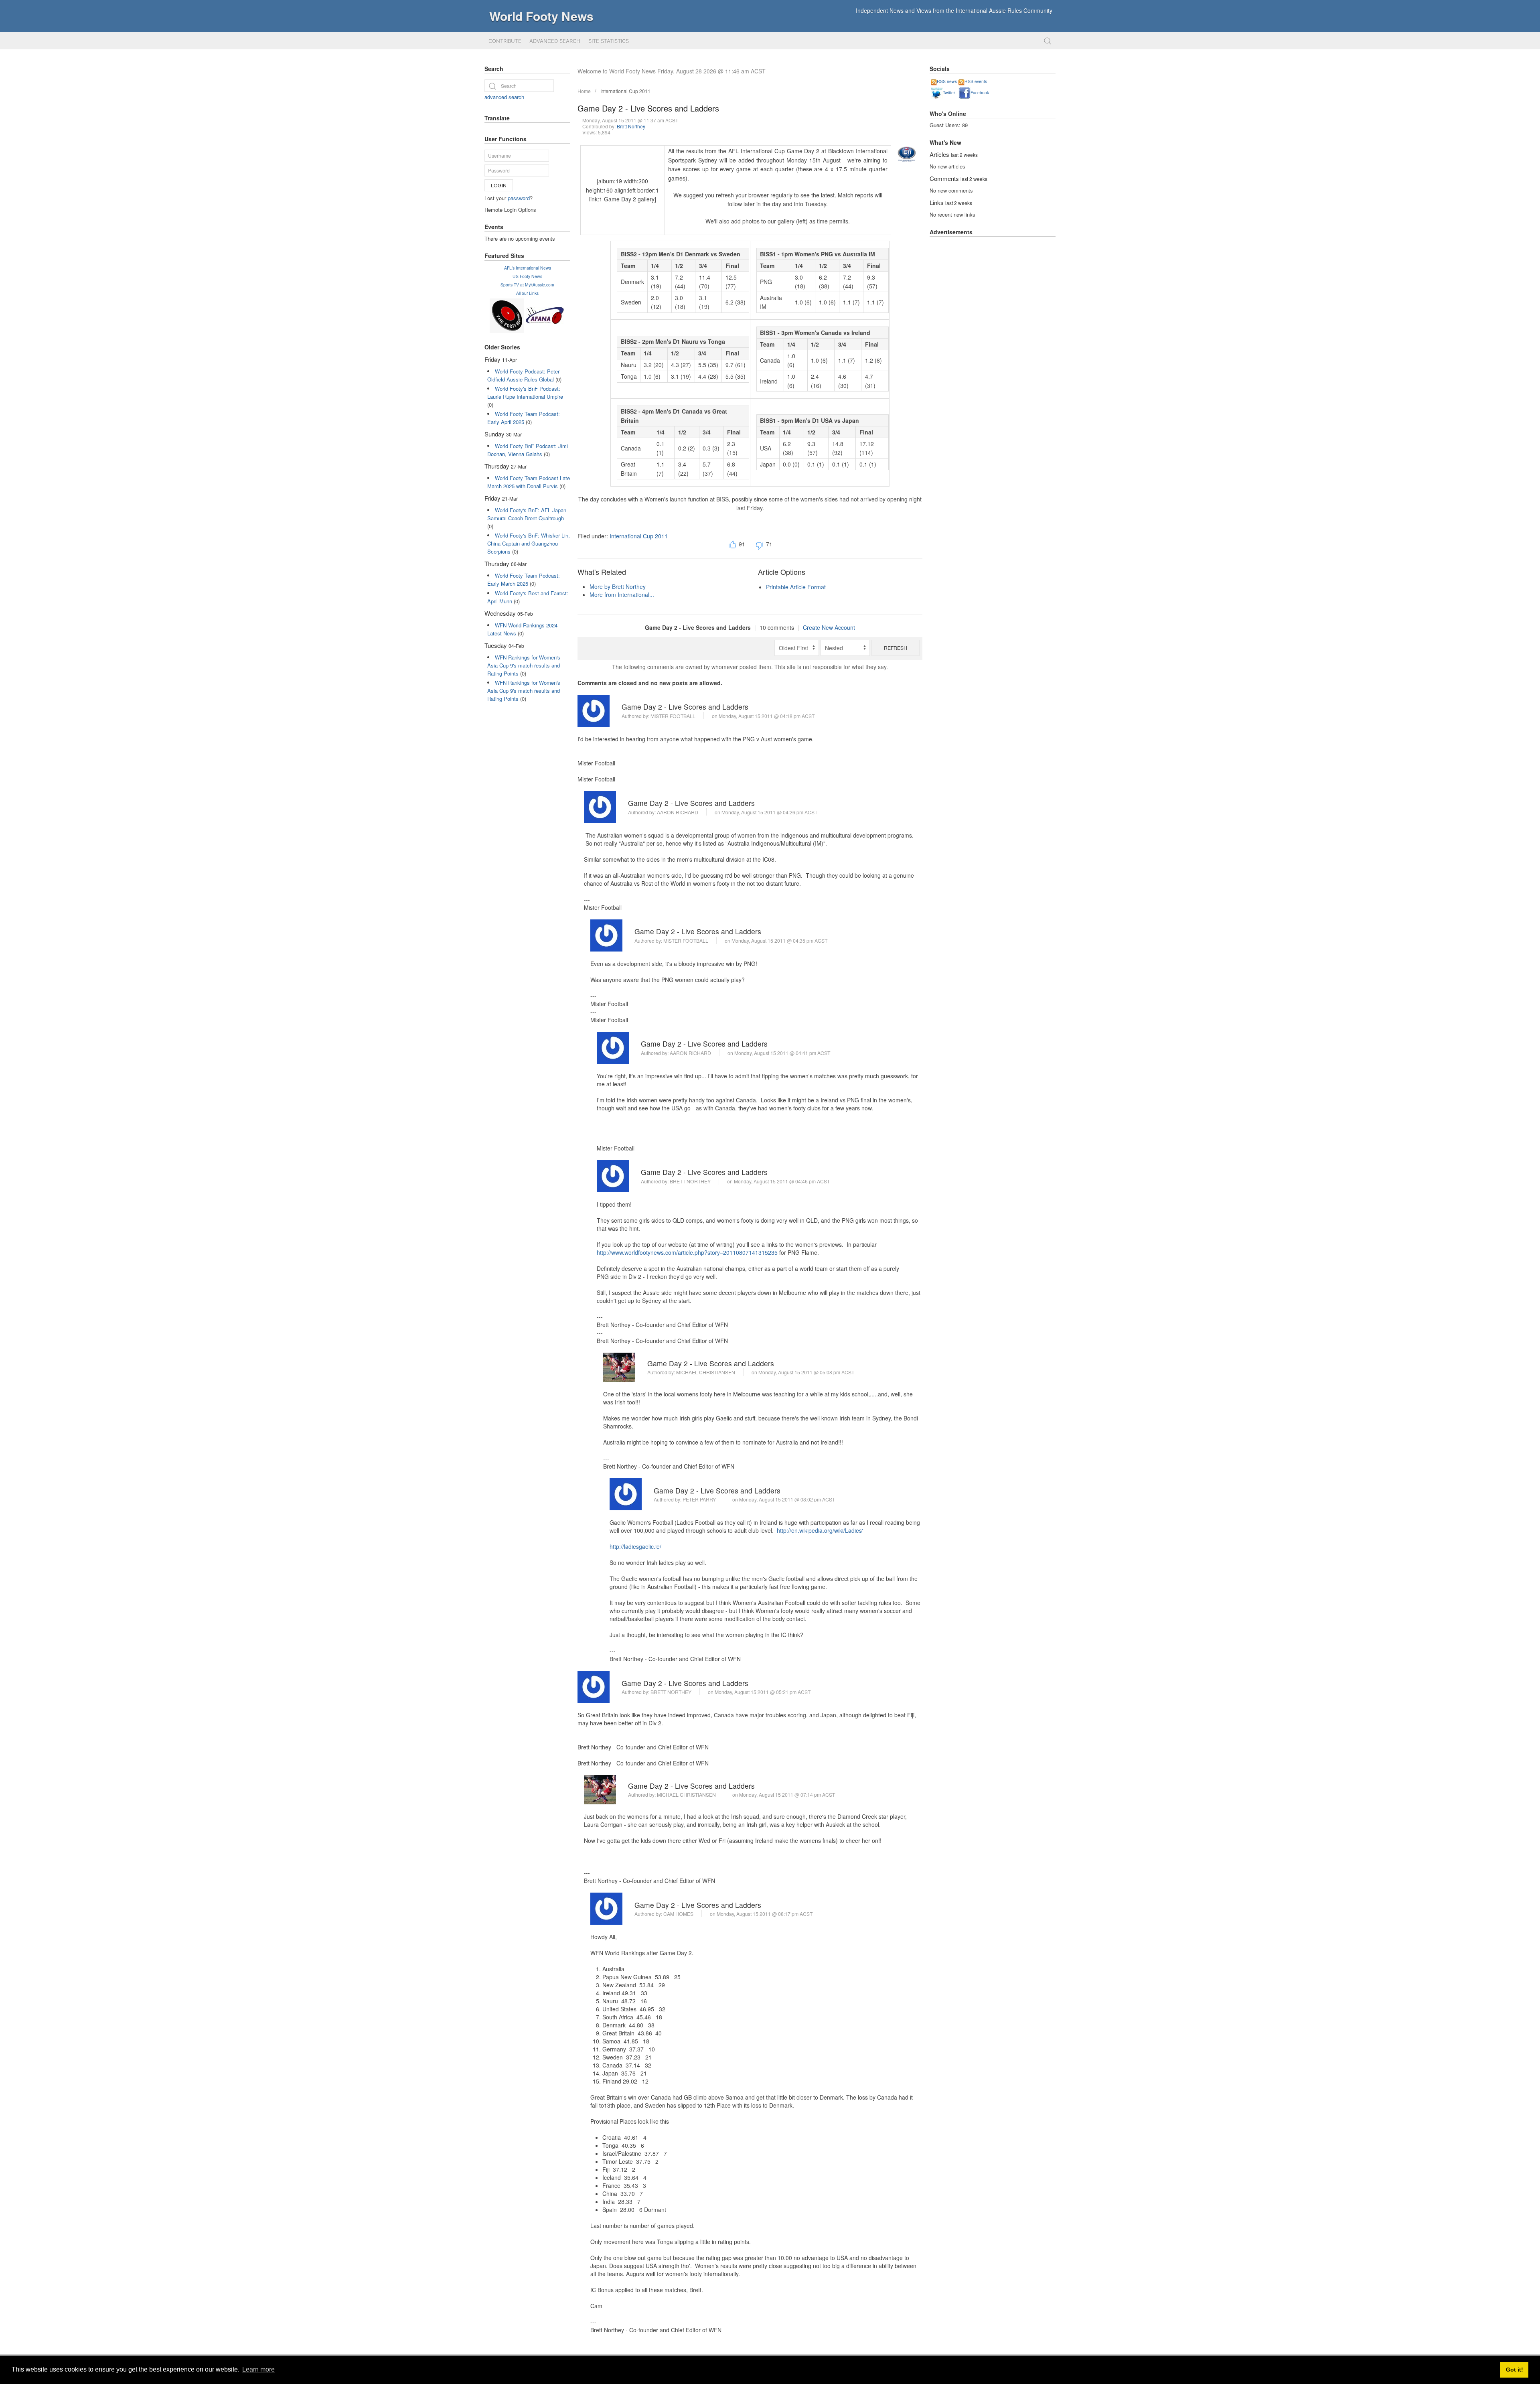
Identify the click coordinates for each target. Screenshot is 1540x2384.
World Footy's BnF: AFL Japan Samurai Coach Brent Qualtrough (527, 514)
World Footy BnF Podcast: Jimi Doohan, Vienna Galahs (528, 450)
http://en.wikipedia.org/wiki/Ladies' (820, 1530)
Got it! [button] (1515, 2370)
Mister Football (673, 716)
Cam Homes (678, 1914)
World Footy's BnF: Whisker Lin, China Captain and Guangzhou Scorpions (529, 543)
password (519, 198)
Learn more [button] (258, 2369)
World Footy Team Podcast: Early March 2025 (524, 579)
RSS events (976, 81)
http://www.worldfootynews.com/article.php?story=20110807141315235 (687, 1252)
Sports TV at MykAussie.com (527, 285)
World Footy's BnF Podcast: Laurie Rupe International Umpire (525, 393)
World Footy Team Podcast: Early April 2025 (524, 418)
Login (499, 185)
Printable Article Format (796, 587)
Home (584, 91)
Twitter (949, 92)
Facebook (980, 92)
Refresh (896, 648)
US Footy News (527, 276)
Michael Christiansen (706, 1372)
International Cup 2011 (625, 91)
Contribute (505, 41)
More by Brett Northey (618, 586)
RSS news (947, 81)
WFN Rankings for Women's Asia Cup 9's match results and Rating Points (524, 665)
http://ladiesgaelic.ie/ (635, 1546)
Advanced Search (555, 41)
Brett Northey (631, 126)
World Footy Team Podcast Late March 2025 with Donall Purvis (529, 482)
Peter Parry (699, 1499)
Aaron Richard (678, 812)
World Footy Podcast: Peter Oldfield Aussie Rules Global (523, 375)
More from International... (622, 594)
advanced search (504, 97)
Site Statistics (609, 41)
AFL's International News (528, 268)
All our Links (527, 293)
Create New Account (829, 627)
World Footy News (541, 16)
